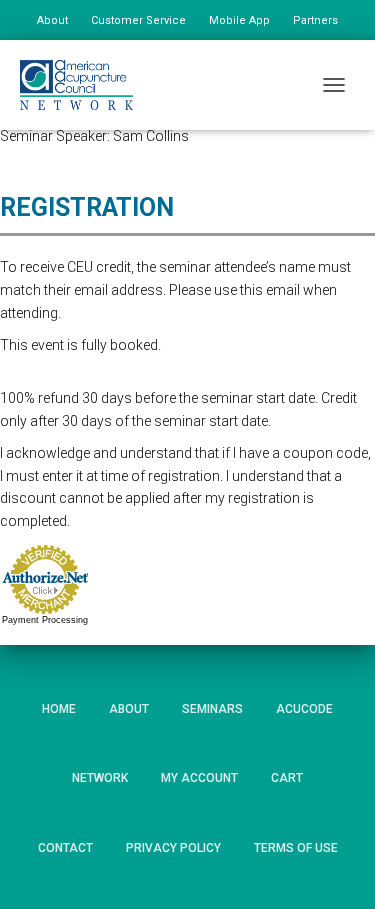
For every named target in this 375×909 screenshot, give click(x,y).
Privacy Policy (173, 848)
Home (59, 709)
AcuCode (304, 709)
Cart (287, 778)
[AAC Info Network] (84, 85)
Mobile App (239, 20)
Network (100, 778)
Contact (65, 848)
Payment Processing (45, 620)
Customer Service (138, 20)
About (52, 20)
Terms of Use (296, 848)
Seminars (212, 709)
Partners (315, 20)
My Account (199, 778)
